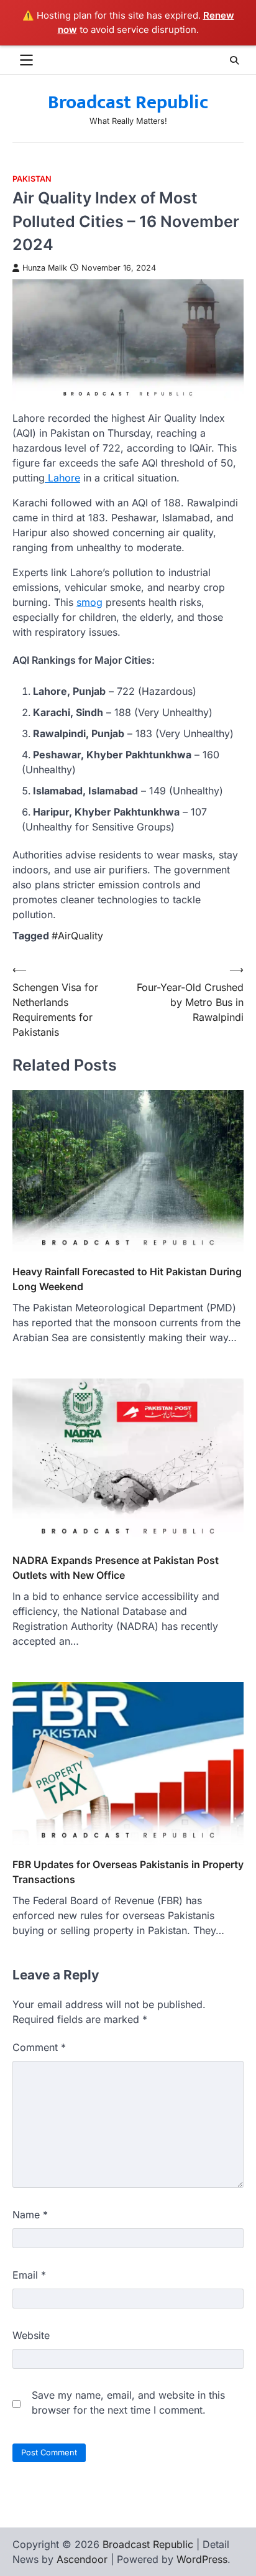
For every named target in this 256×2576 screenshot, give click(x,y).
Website (31, 2335)
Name (30, 2215)
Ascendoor (82, 2559)
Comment (39, 2047)
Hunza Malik (45, 268)
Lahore (62, 478)
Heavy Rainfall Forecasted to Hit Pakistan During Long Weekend (127, 1279)
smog (89, 602)
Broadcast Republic (128, 103)
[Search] (234, 60)
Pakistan (32, 179)
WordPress (202, 2559)
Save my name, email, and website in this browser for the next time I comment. (128, 2402)
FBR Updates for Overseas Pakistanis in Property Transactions (128, 1872)
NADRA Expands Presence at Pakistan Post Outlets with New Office (116, 1568)
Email (29, 2275)
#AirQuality (77, 936)
